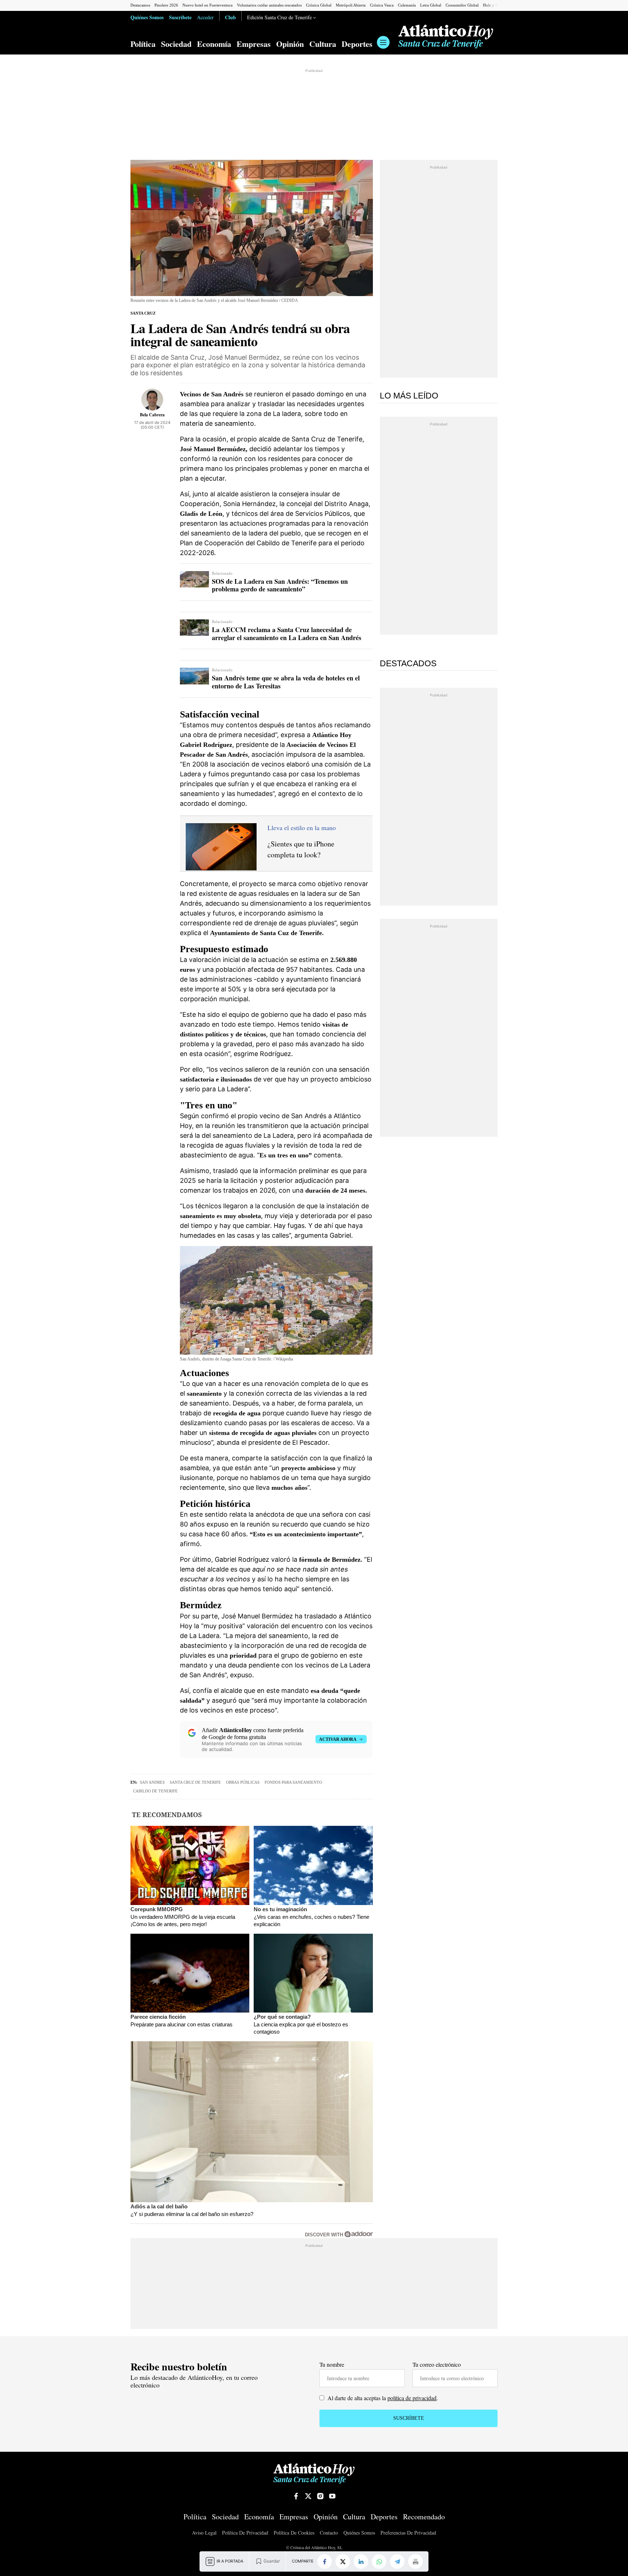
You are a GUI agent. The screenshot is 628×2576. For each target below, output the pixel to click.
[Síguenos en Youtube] (332, 2496)
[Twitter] (343, 2561)
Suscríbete (180, 17)
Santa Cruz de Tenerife (195, 1782)
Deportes (357, 44)
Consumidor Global (462, 5)
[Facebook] (325, 2561)
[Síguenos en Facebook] (296, 2496)
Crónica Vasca (382, 5)
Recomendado (424, 2517)
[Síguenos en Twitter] (308, 2496)
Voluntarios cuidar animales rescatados (269, 5)
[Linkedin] (361, 2561)
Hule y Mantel (495, 5)
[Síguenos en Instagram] (320, 2496)
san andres (152, 1782)
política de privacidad (412, 2398)
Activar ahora (338, 1739)
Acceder (205, 17)
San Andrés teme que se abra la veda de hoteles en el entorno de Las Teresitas (286, 682)
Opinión (290, 44)
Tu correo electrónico (437, 2364)
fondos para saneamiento (293, 1782)
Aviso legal (204, 2533)
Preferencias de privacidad (408, 2533)
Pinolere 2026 (166, 5)
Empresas (254, 44)
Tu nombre (332, 2364)
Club (230, 17)
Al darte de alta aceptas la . (382, 2398)
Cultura (323, 44)
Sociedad (176, 44)
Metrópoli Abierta (351, 5)
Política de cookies (294, 2533)
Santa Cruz (143, 313)
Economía (214, 44)
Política (143, 44)
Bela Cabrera (152, 415)
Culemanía (407, 5)
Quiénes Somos (147, 17)
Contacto (329, 2533)
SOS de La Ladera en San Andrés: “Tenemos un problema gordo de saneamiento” (280, 585)
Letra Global (431, 5)
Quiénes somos (359, 2533)
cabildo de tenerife (155, 1791)
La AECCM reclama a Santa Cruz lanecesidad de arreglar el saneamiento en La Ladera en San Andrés (287, 634)
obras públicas (243, 1782)
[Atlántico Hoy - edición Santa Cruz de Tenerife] (446, 37)
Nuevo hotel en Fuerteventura (208, 5)
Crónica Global (319, 5)
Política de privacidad (245, 2533)
